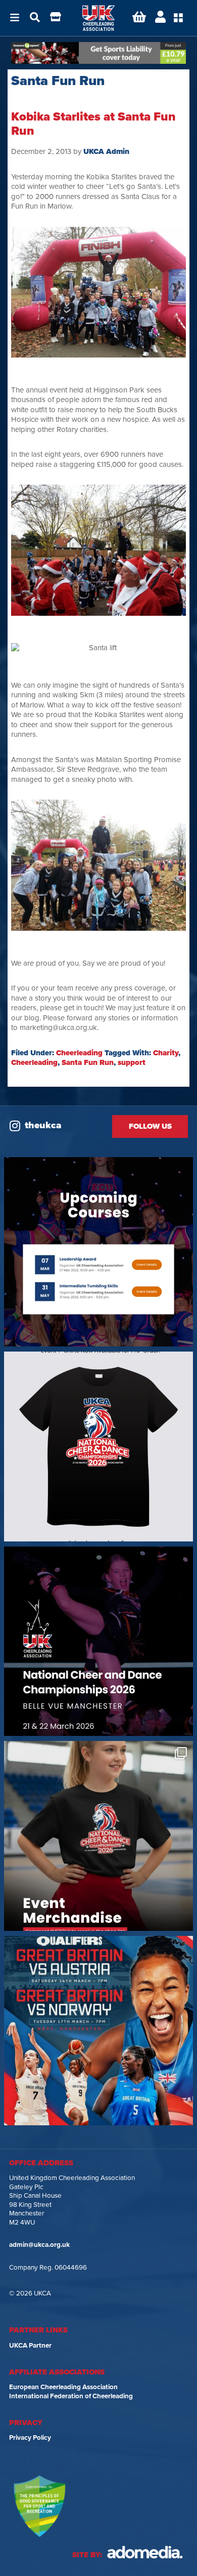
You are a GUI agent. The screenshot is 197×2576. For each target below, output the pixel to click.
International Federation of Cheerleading (71, 2396)
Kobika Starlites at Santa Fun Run (93, 124)
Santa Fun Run (88, 1062)
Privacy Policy (30, 2438)
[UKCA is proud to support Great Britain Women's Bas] (98, 2031)
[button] (15, 18)
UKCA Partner (30, 2346)
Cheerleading (79, 1053)
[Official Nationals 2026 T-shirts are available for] (98, 1446)
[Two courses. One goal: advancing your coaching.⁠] (98, 1252)
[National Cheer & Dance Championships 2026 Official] (98, 1836)
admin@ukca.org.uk (39, 2245)
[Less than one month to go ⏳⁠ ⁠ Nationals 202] (98, 1641)
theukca (43, 1125)
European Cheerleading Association (63, 2387)
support (132, 1062)
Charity (166, 1053)
